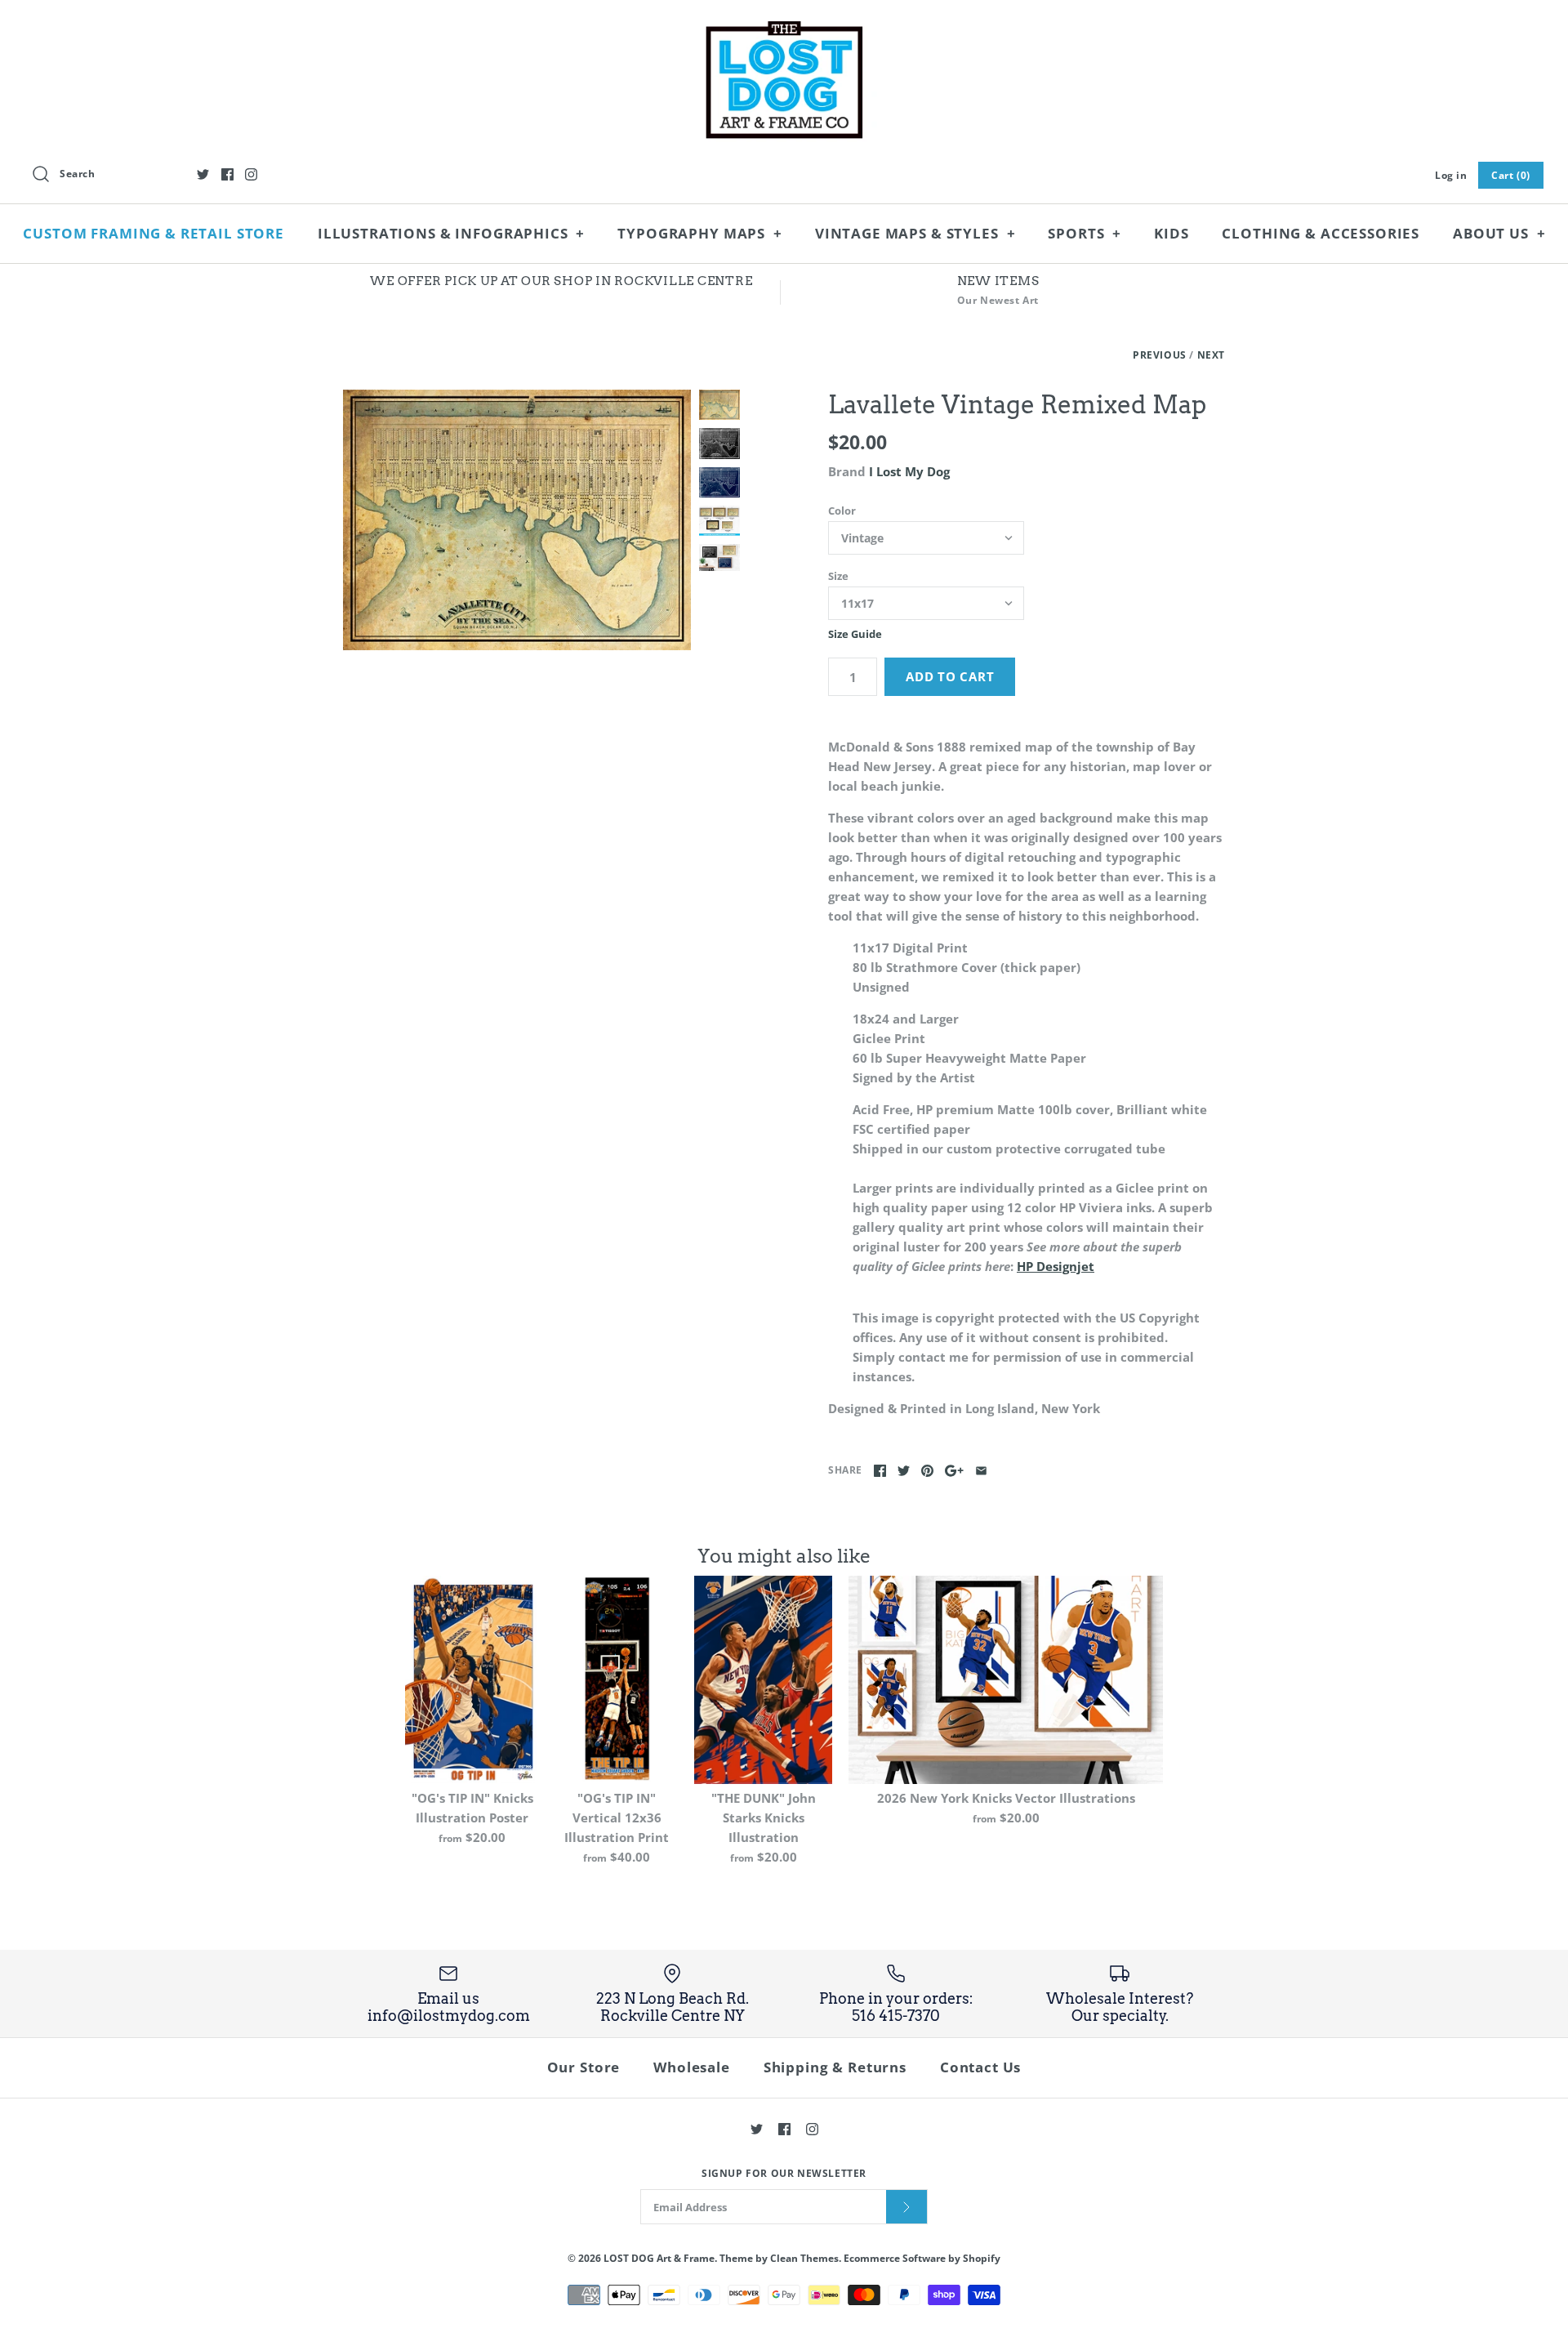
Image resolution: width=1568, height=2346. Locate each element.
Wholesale (692, 2067)
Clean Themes (804, 2258)
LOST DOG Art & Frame (659, 2258)
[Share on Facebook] (880, 1471)
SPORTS (1085, 233)
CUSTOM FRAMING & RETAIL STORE (154, 233)
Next (1211, 355)
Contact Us (981, 2067)
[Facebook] (227, 174)
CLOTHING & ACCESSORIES (1321, 233)
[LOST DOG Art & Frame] (784, 26)
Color (842, 511)
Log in (1451, 175)
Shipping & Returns (835, 2067)
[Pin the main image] (927, 1471)
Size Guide (855, 635)
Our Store (584, 2067)
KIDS (1171, 233)
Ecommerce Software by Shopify (922, 2258)
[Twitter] (203, 174)
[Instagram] (251, 174)
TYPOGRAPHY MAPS (699, 233)
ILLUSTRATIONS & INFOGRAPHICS (452, 233)
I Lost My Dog (909, 471)
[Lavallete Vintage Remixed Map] (517, 520)
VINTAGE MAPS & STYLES (915, 233)
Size (838, 576)
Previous (1160, 355)
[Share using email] (981, 1471)
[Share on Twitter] (904, 1471)
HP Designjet (1056, 1266)
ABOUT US (1499, 233)
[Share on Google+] (954, 1471)
